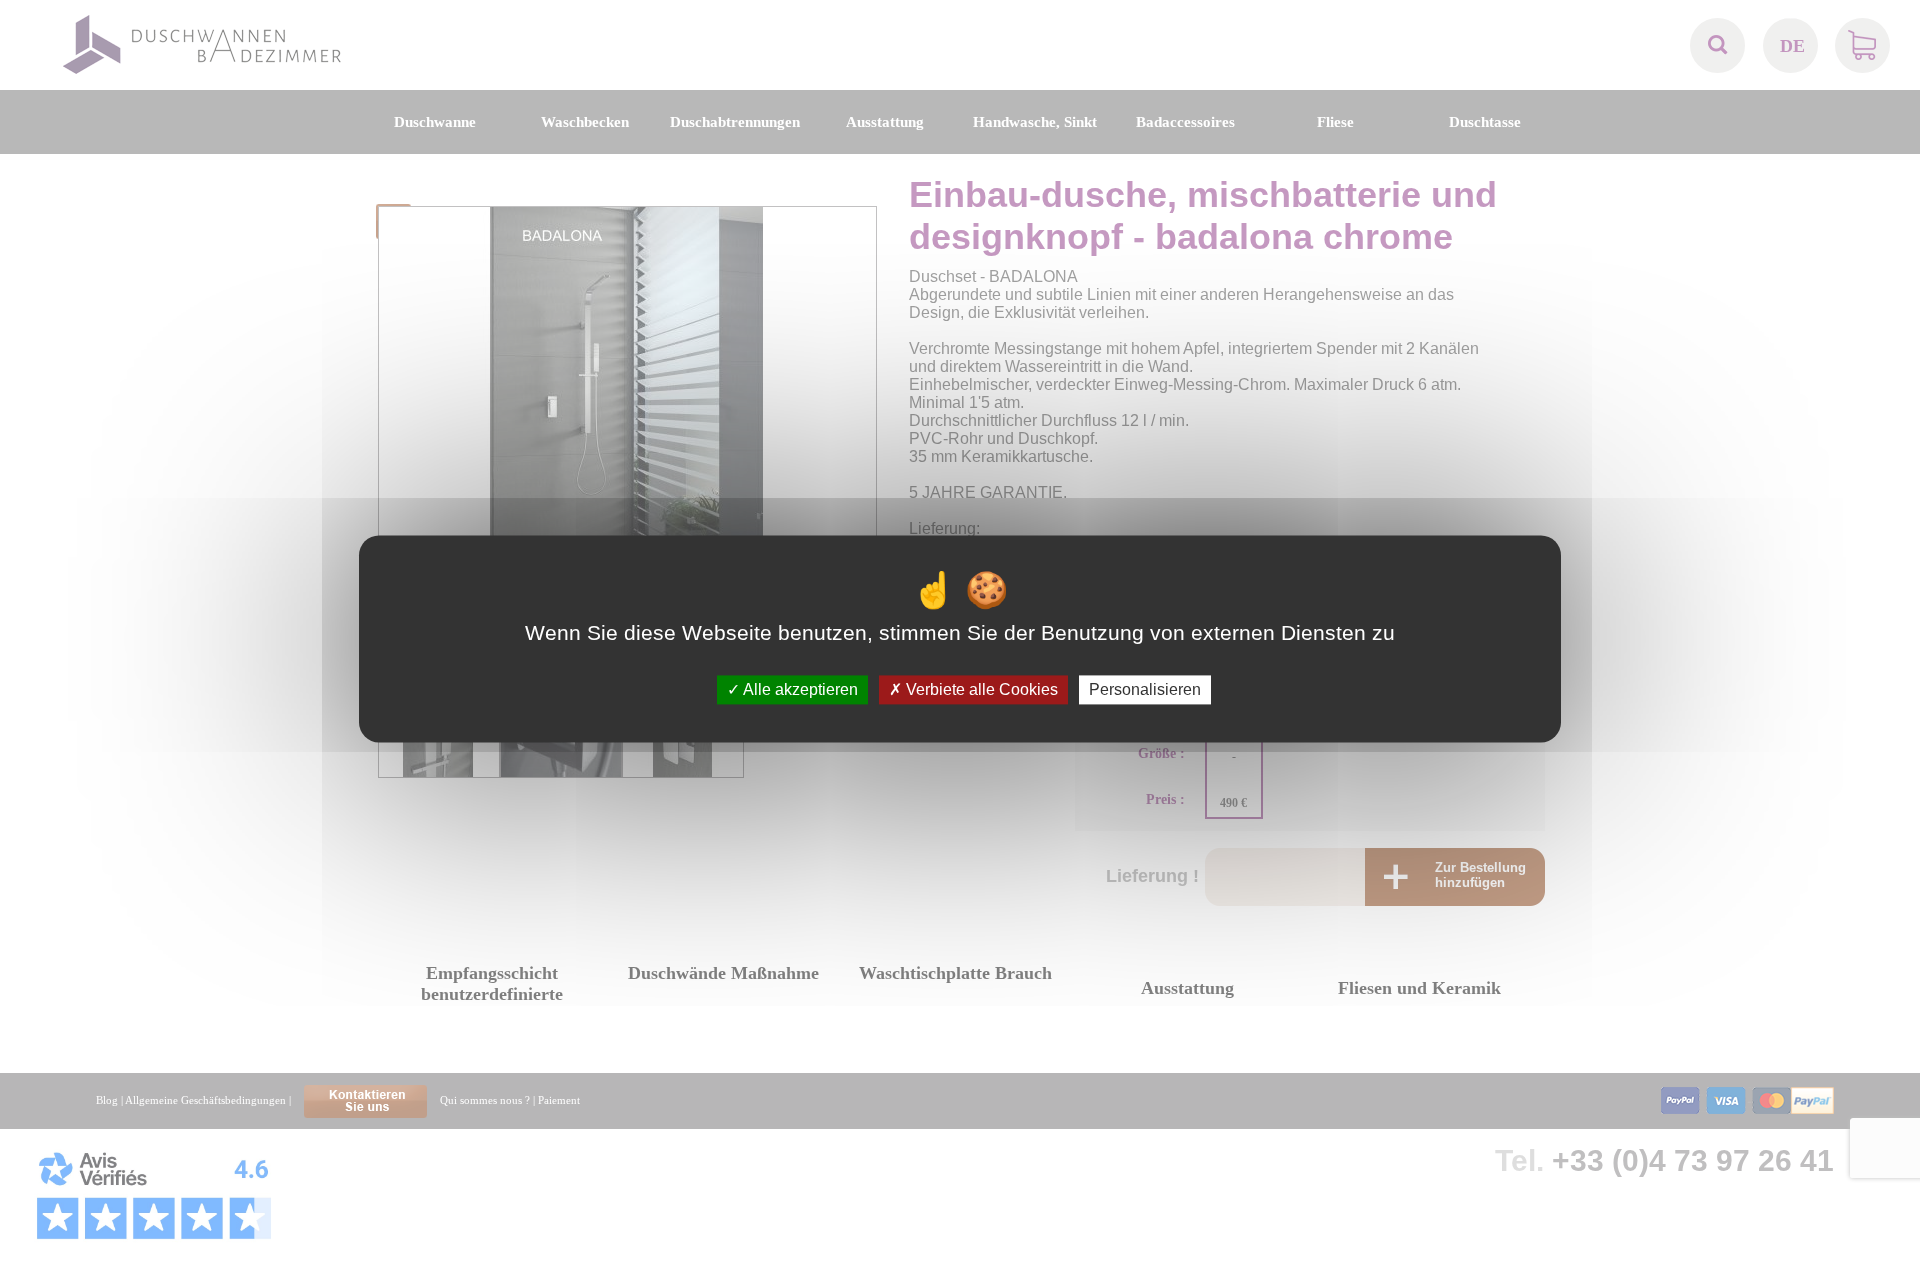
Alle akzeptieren (799, 689)
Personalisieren (1145, 689)
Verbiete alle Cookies (980, 689)
